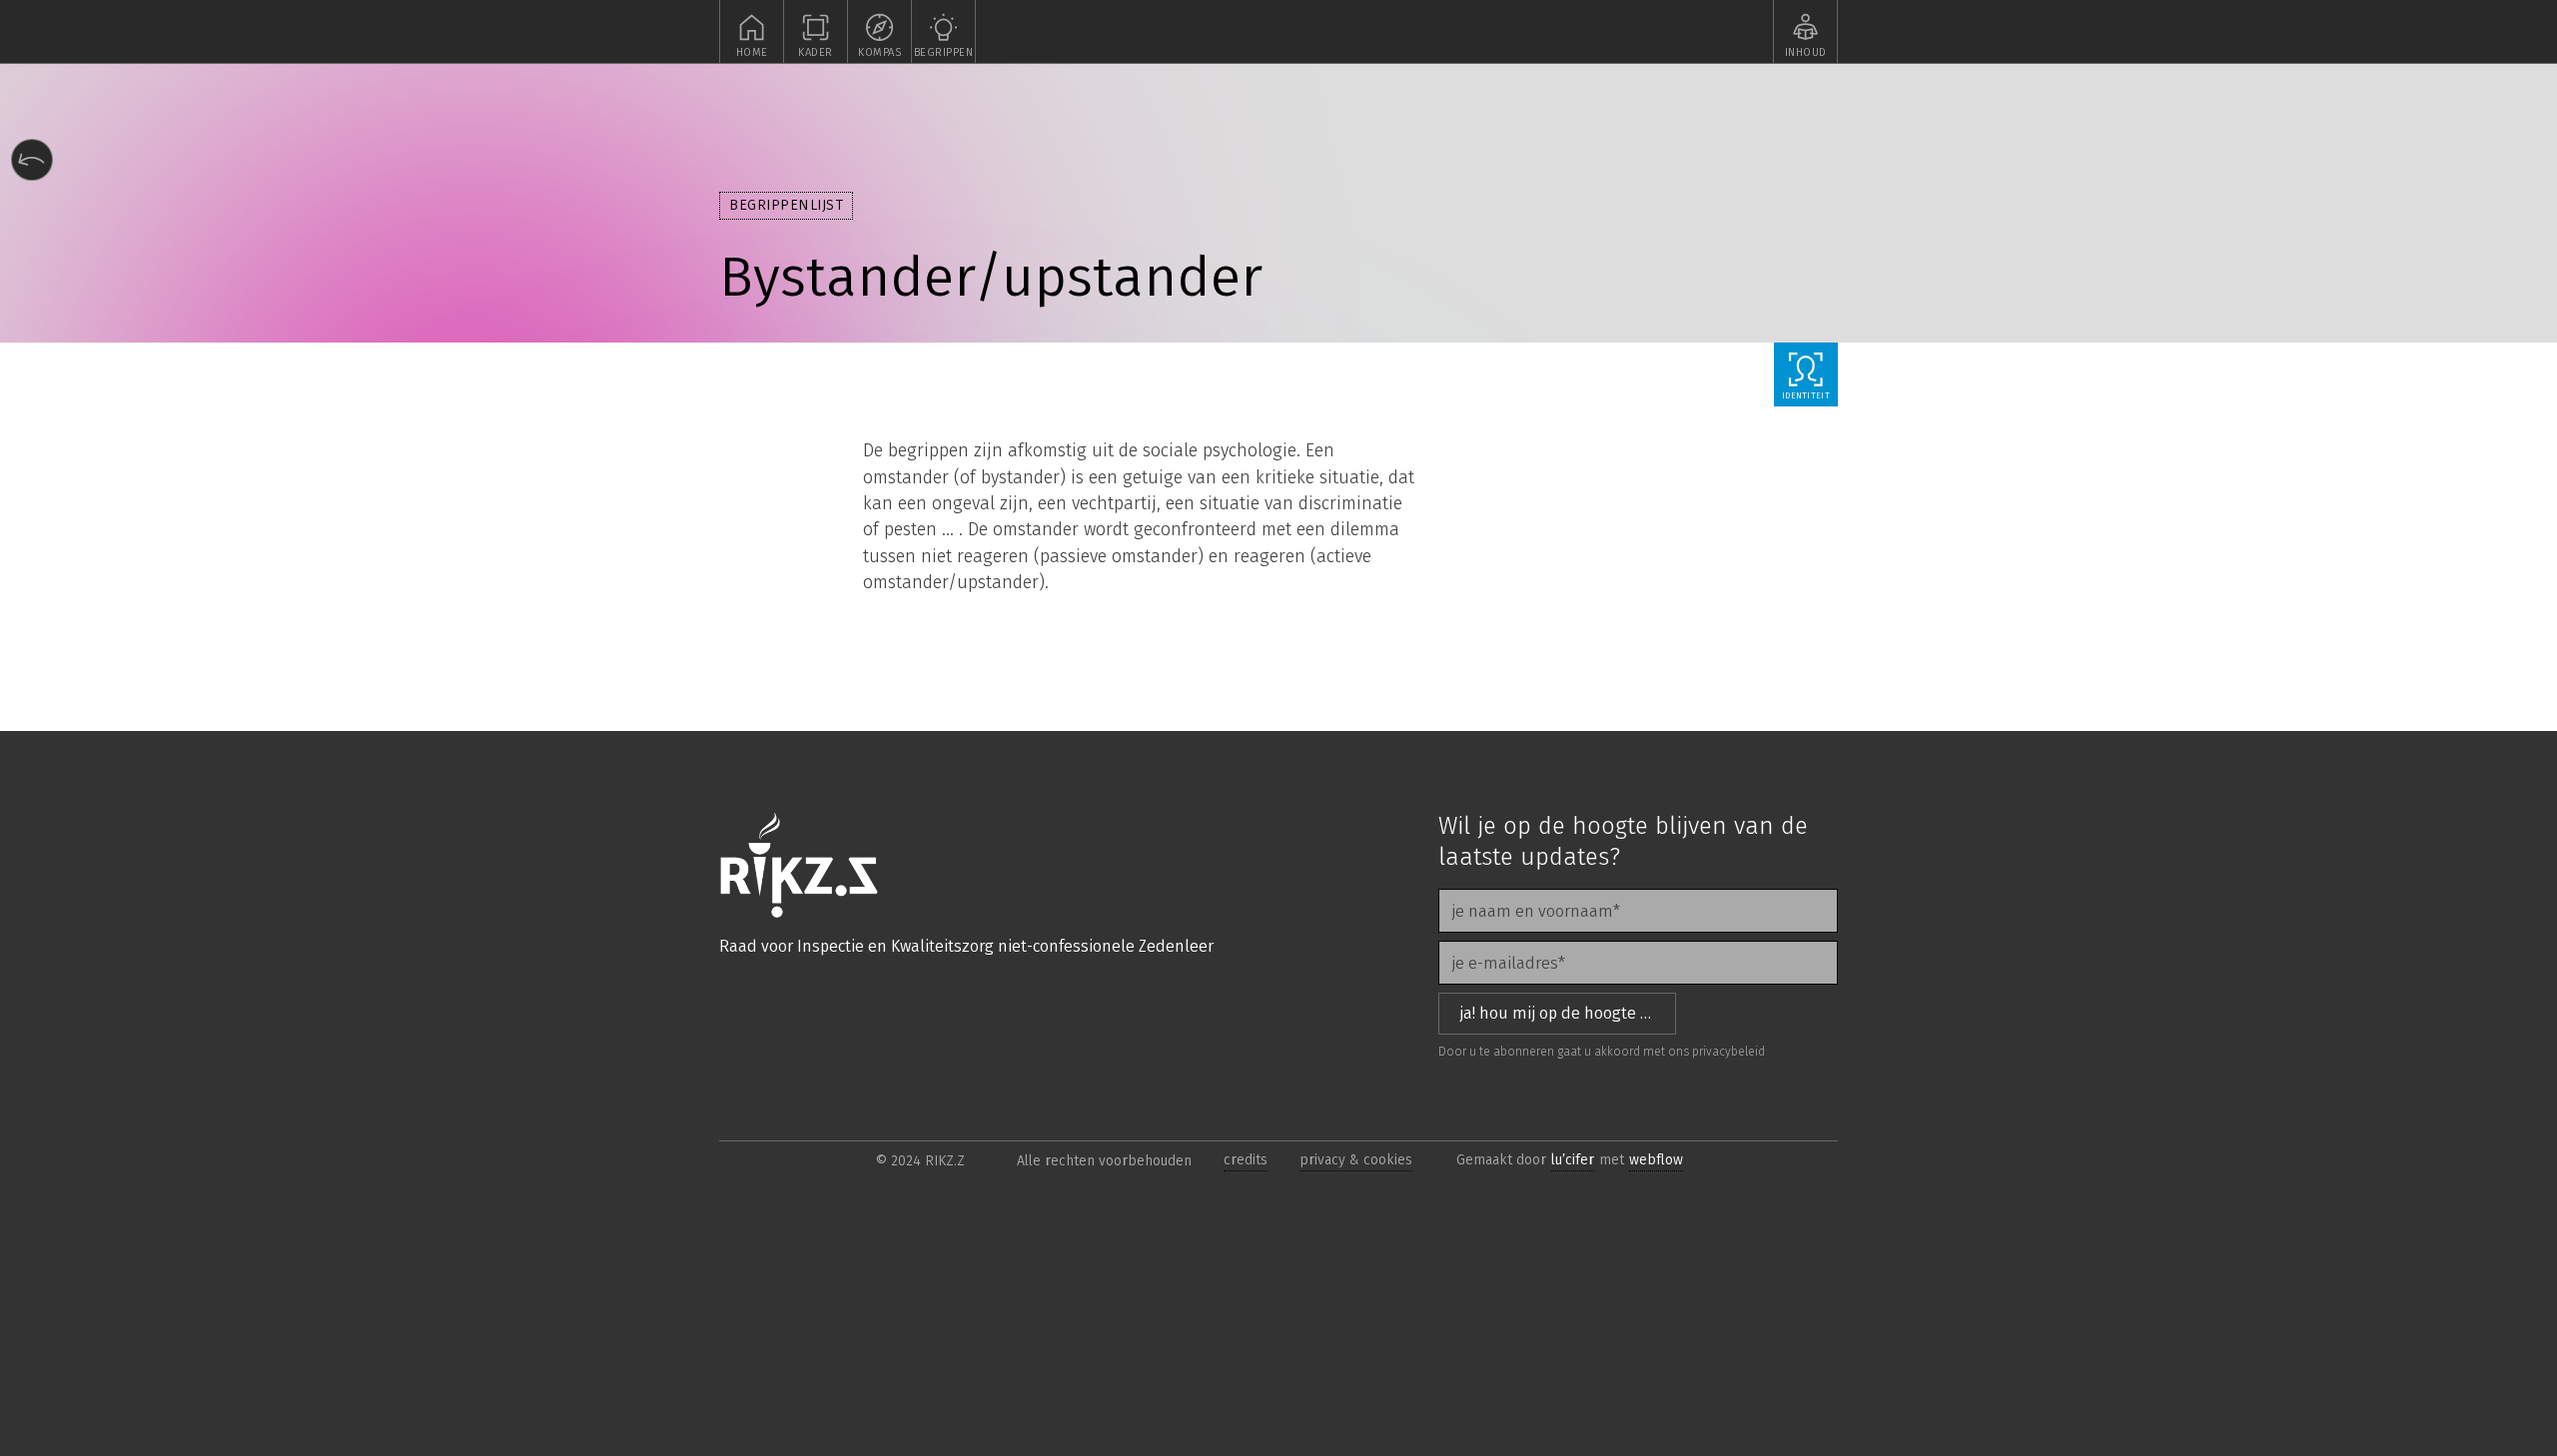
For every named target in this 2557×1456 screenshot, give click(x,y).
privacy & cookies (1356, 1160)
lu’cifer (1573, 1160)
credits (1246, 1160)
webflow (1656, 1160)
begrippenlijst (786, 205)
